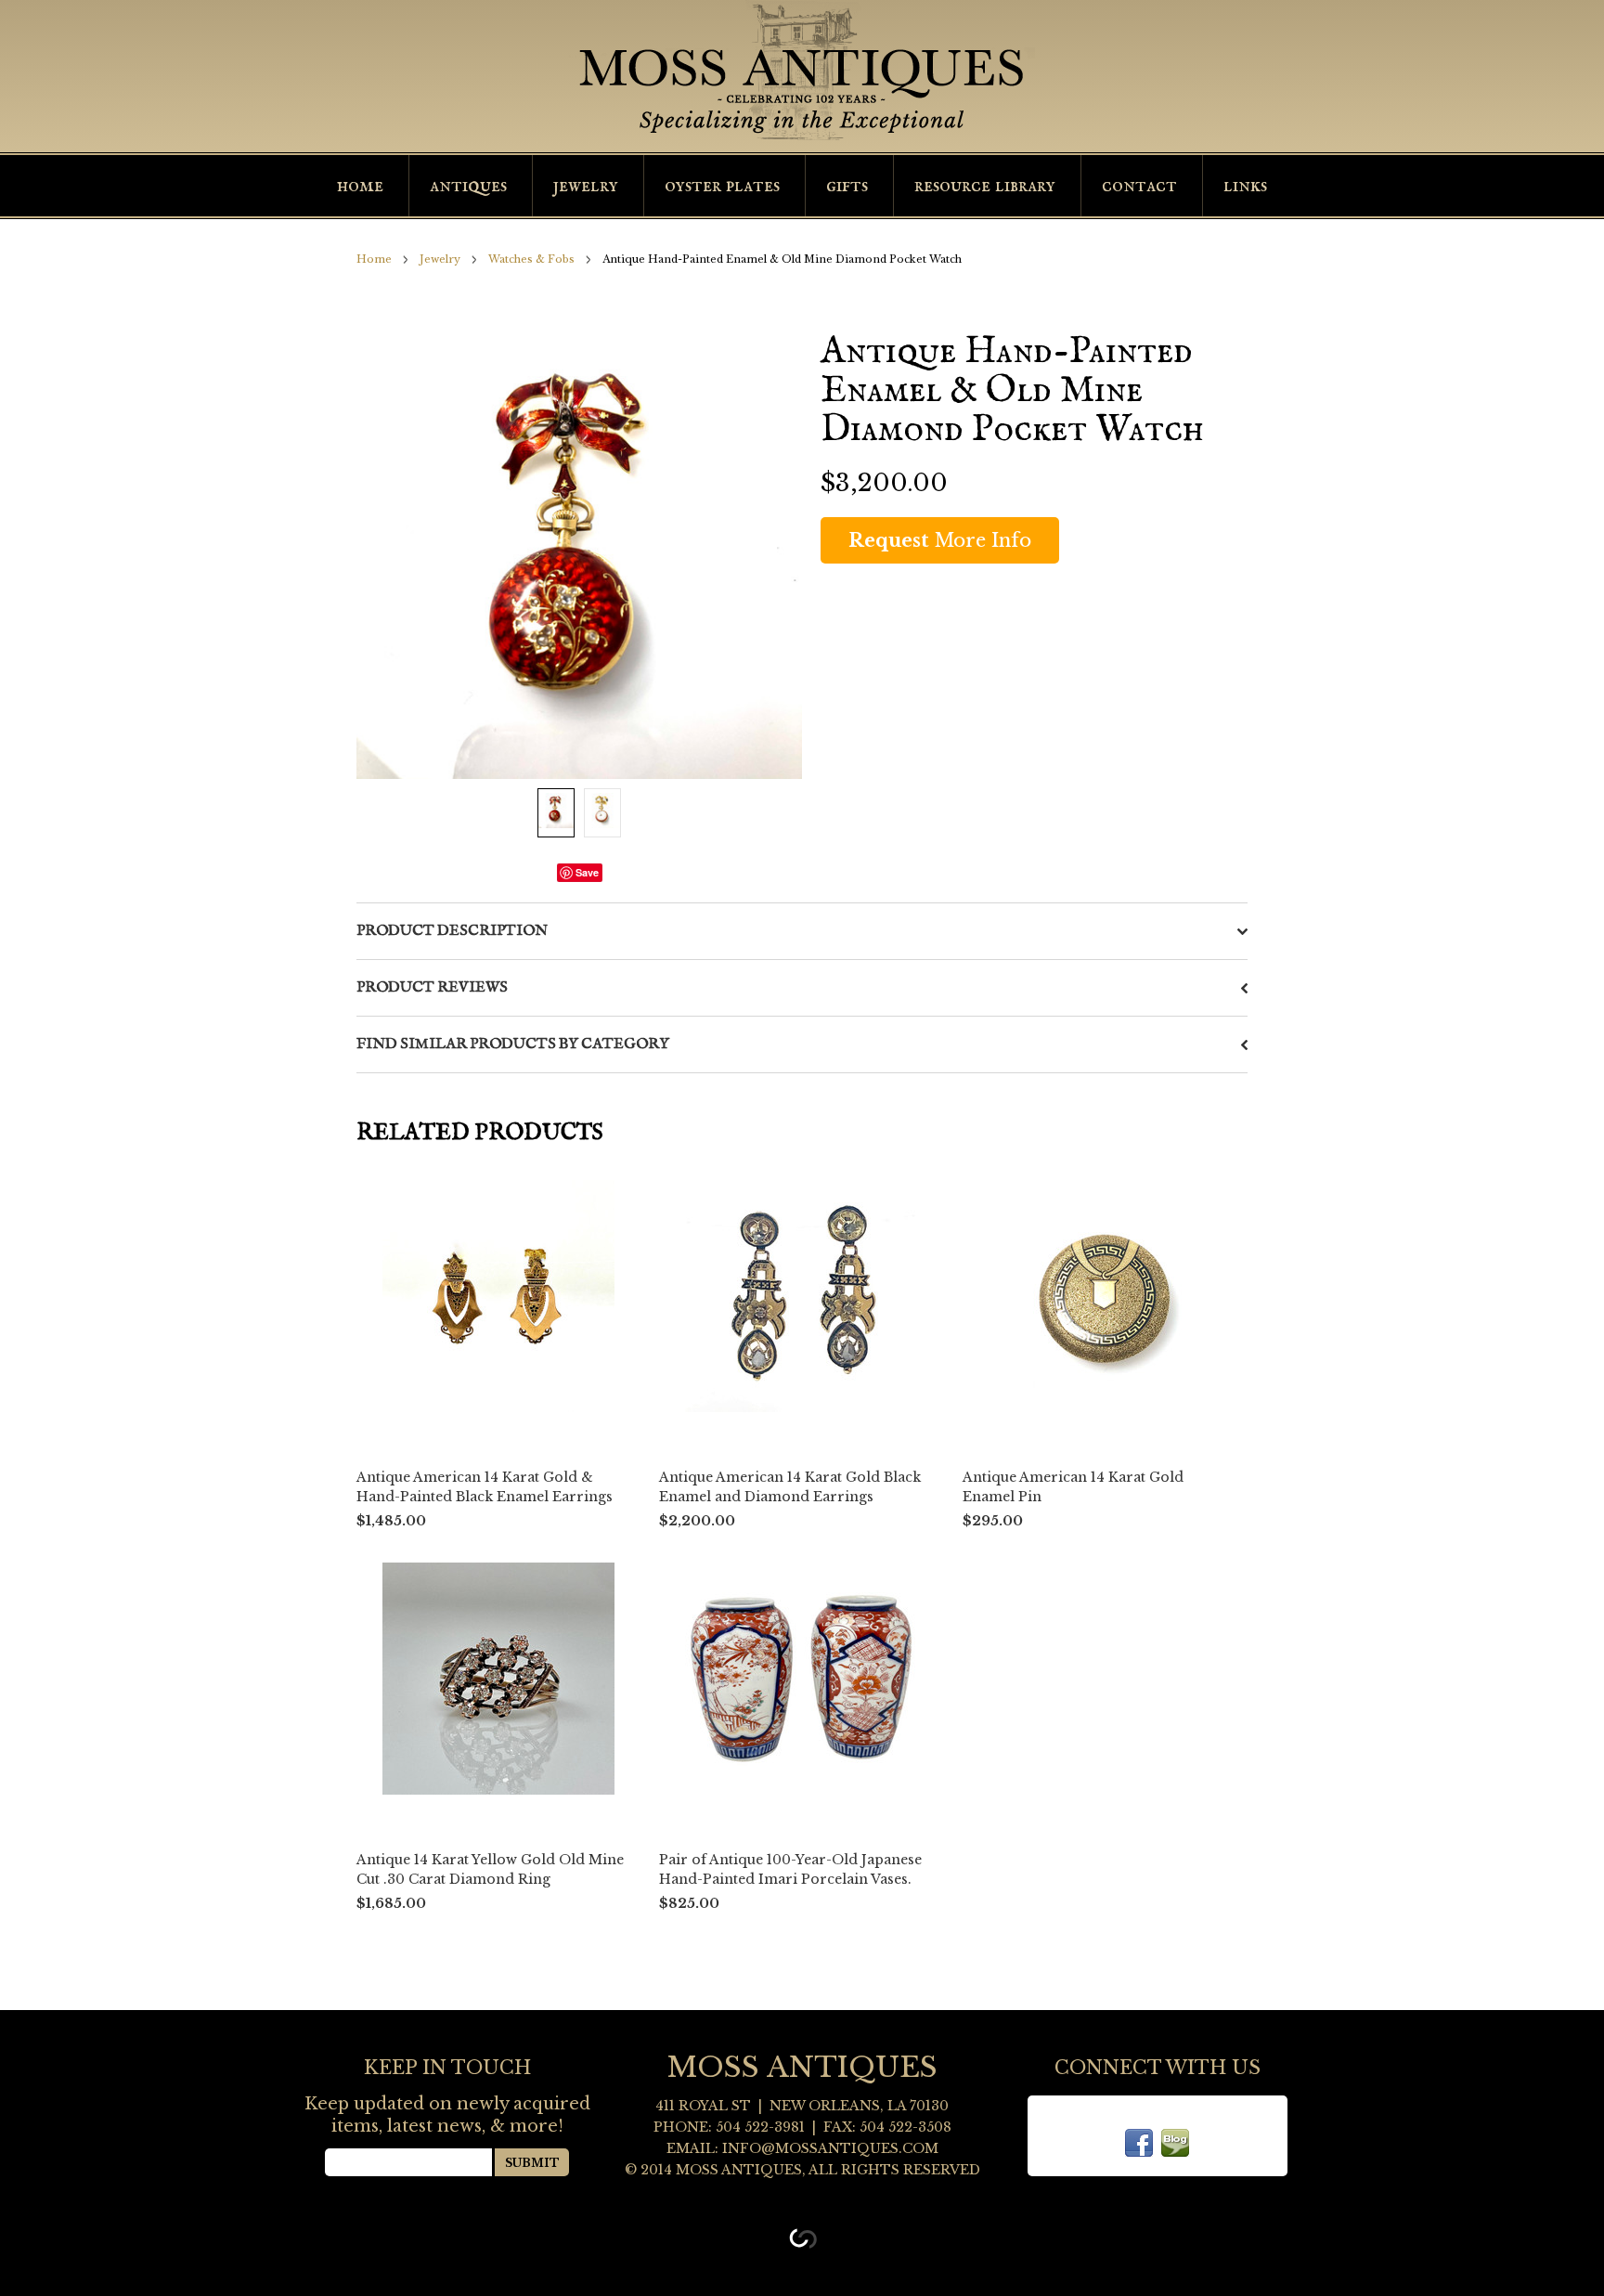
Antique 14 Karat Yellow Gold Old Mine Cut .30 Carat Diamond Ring (490, 1869)
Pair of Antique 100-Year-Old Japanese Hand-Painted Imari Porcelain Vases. (790, 1869)
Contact (1139, 186)
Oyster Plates (722, 186)
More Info (940, 540)
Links (1245, 186)
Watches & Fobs (531, 259)
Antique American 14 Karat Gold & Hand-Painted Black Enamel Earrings (485, 1487)
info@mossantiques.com (830, 2148)
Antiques (468, 186)
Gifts (847, 186)
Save (587, 872)
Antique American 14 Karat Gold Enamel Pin (1073, 1487)
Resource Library (985, 186)
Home (360, 186)
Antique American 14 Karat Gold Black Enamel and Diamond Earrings (790, 1487)
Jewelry (586, 186)
